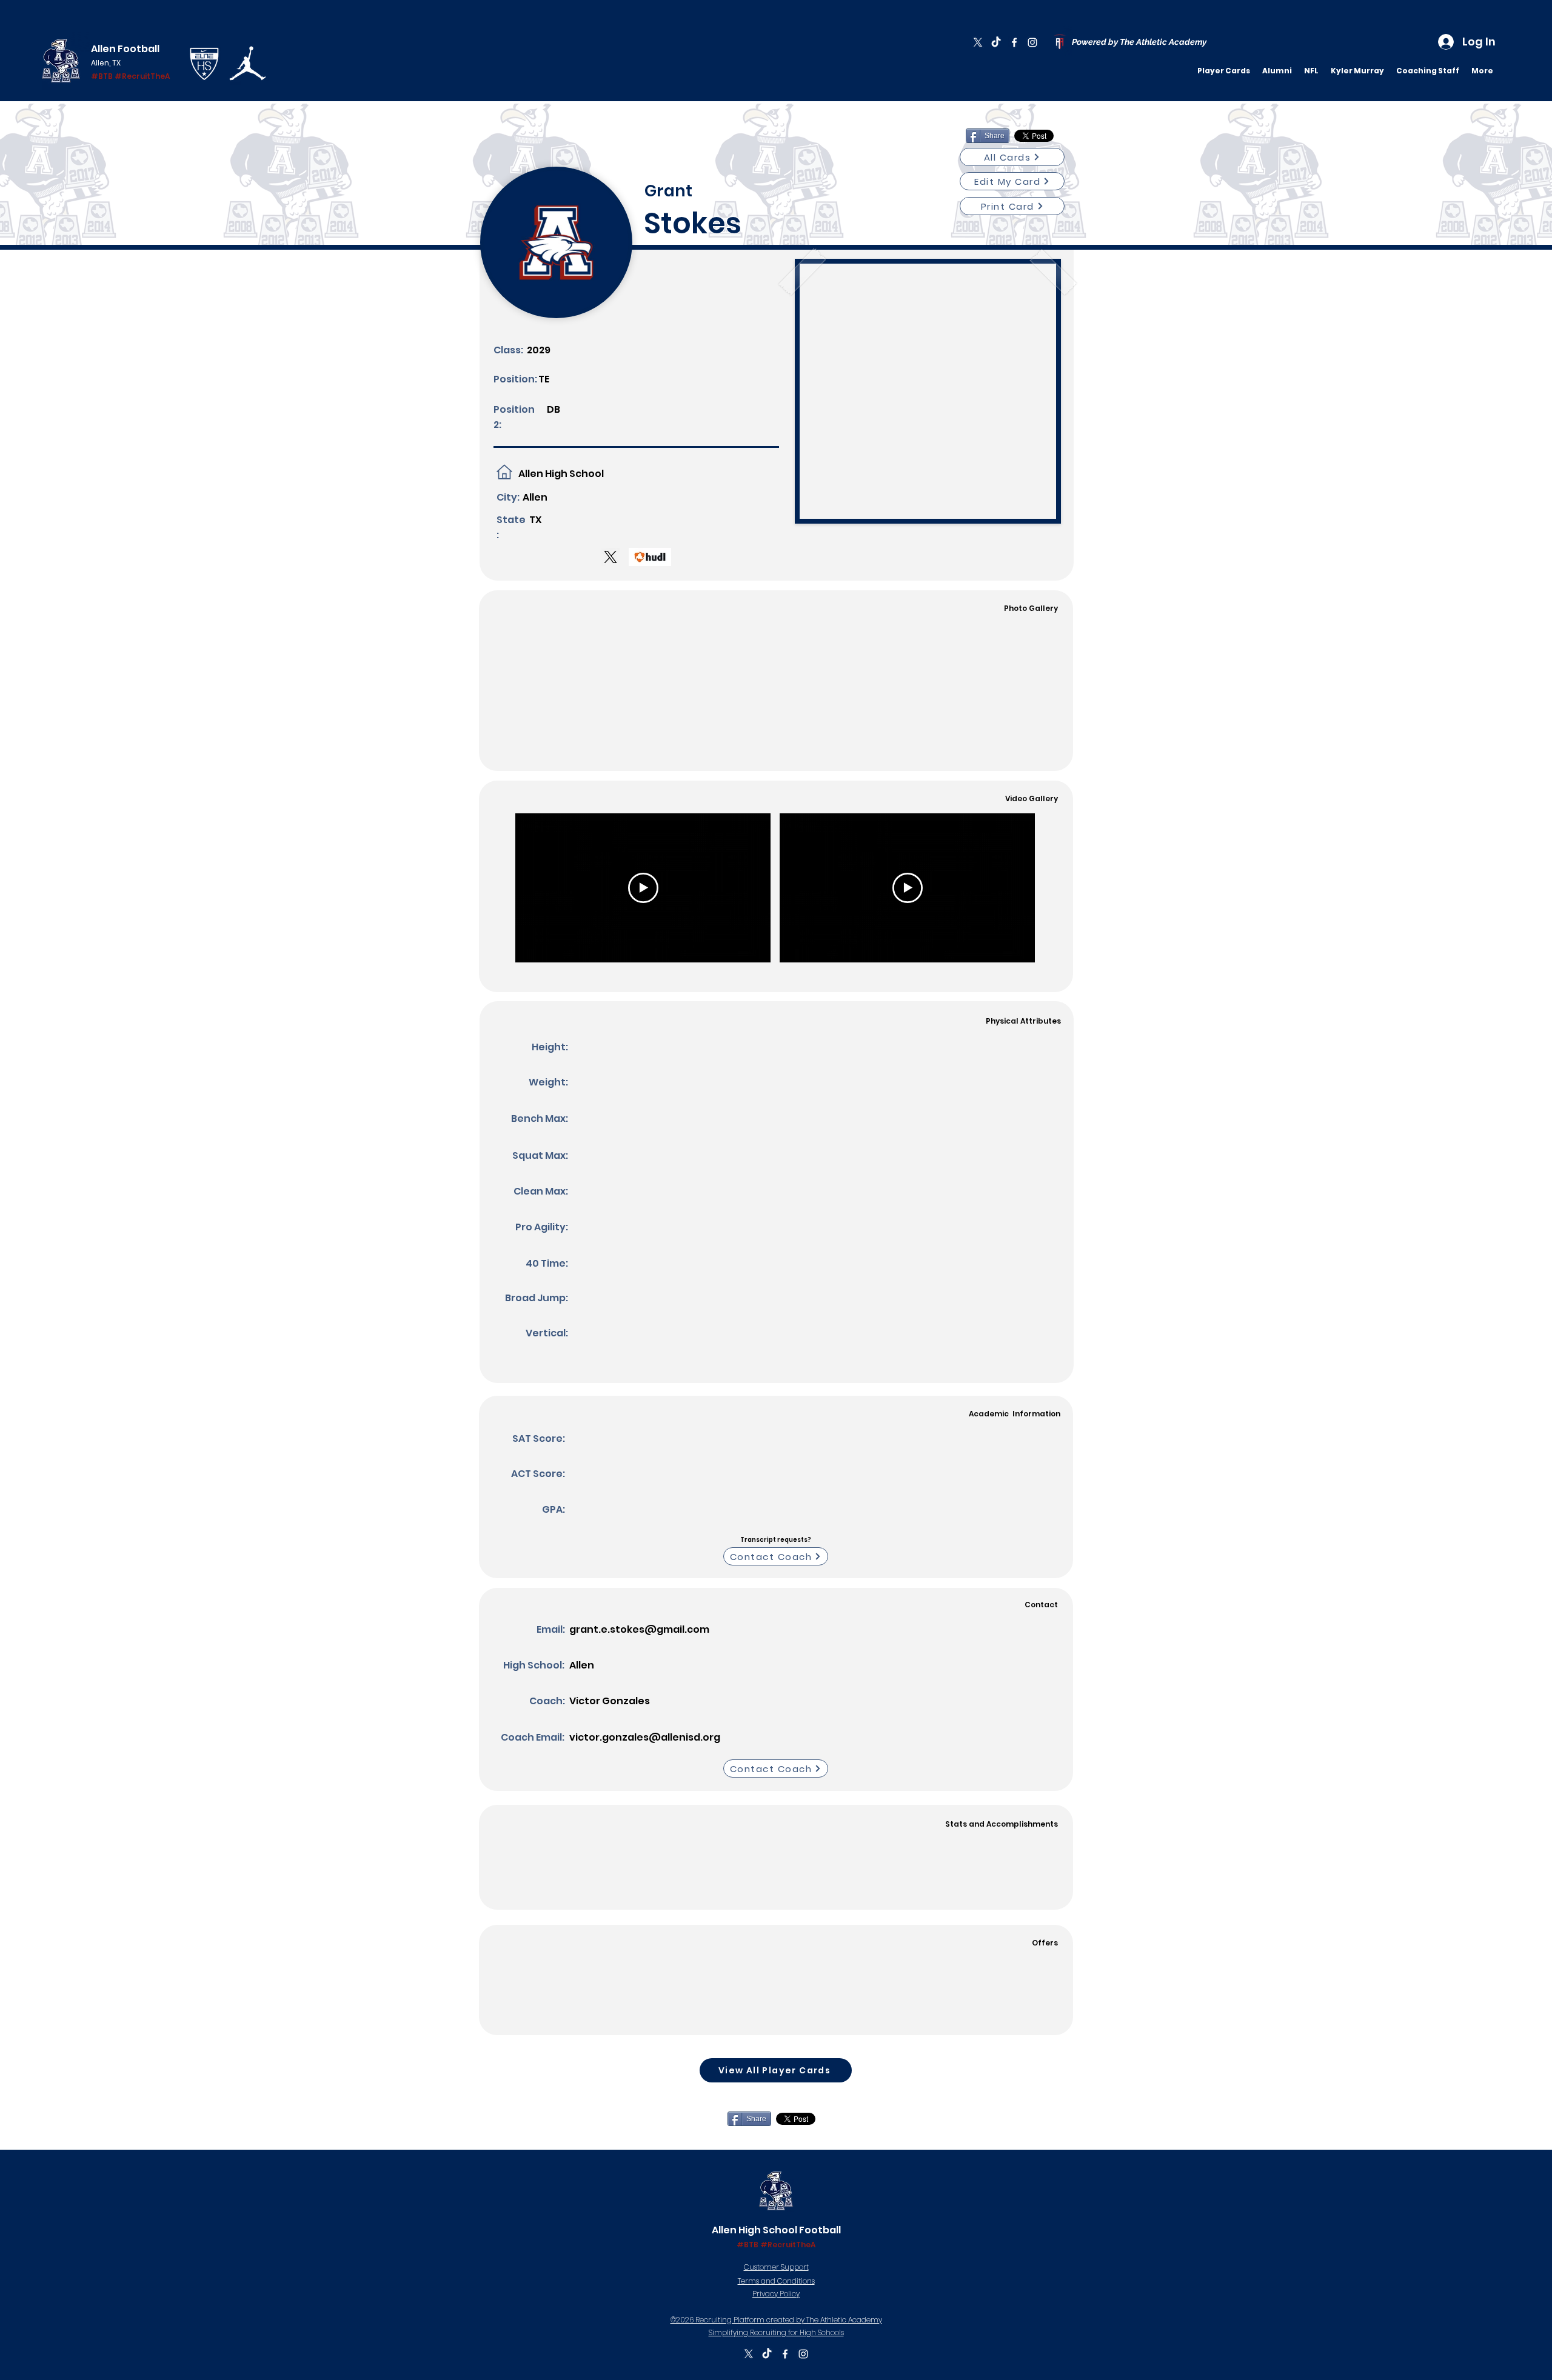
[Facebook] (1014, 42)
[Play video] (643, 888)
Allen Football (125, 49)
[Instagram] (1032, 42)
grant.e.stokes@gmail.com (639, 1629)
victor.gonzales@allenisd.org (645, 1737)
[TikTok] (996, 42)
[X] (978, 42)
